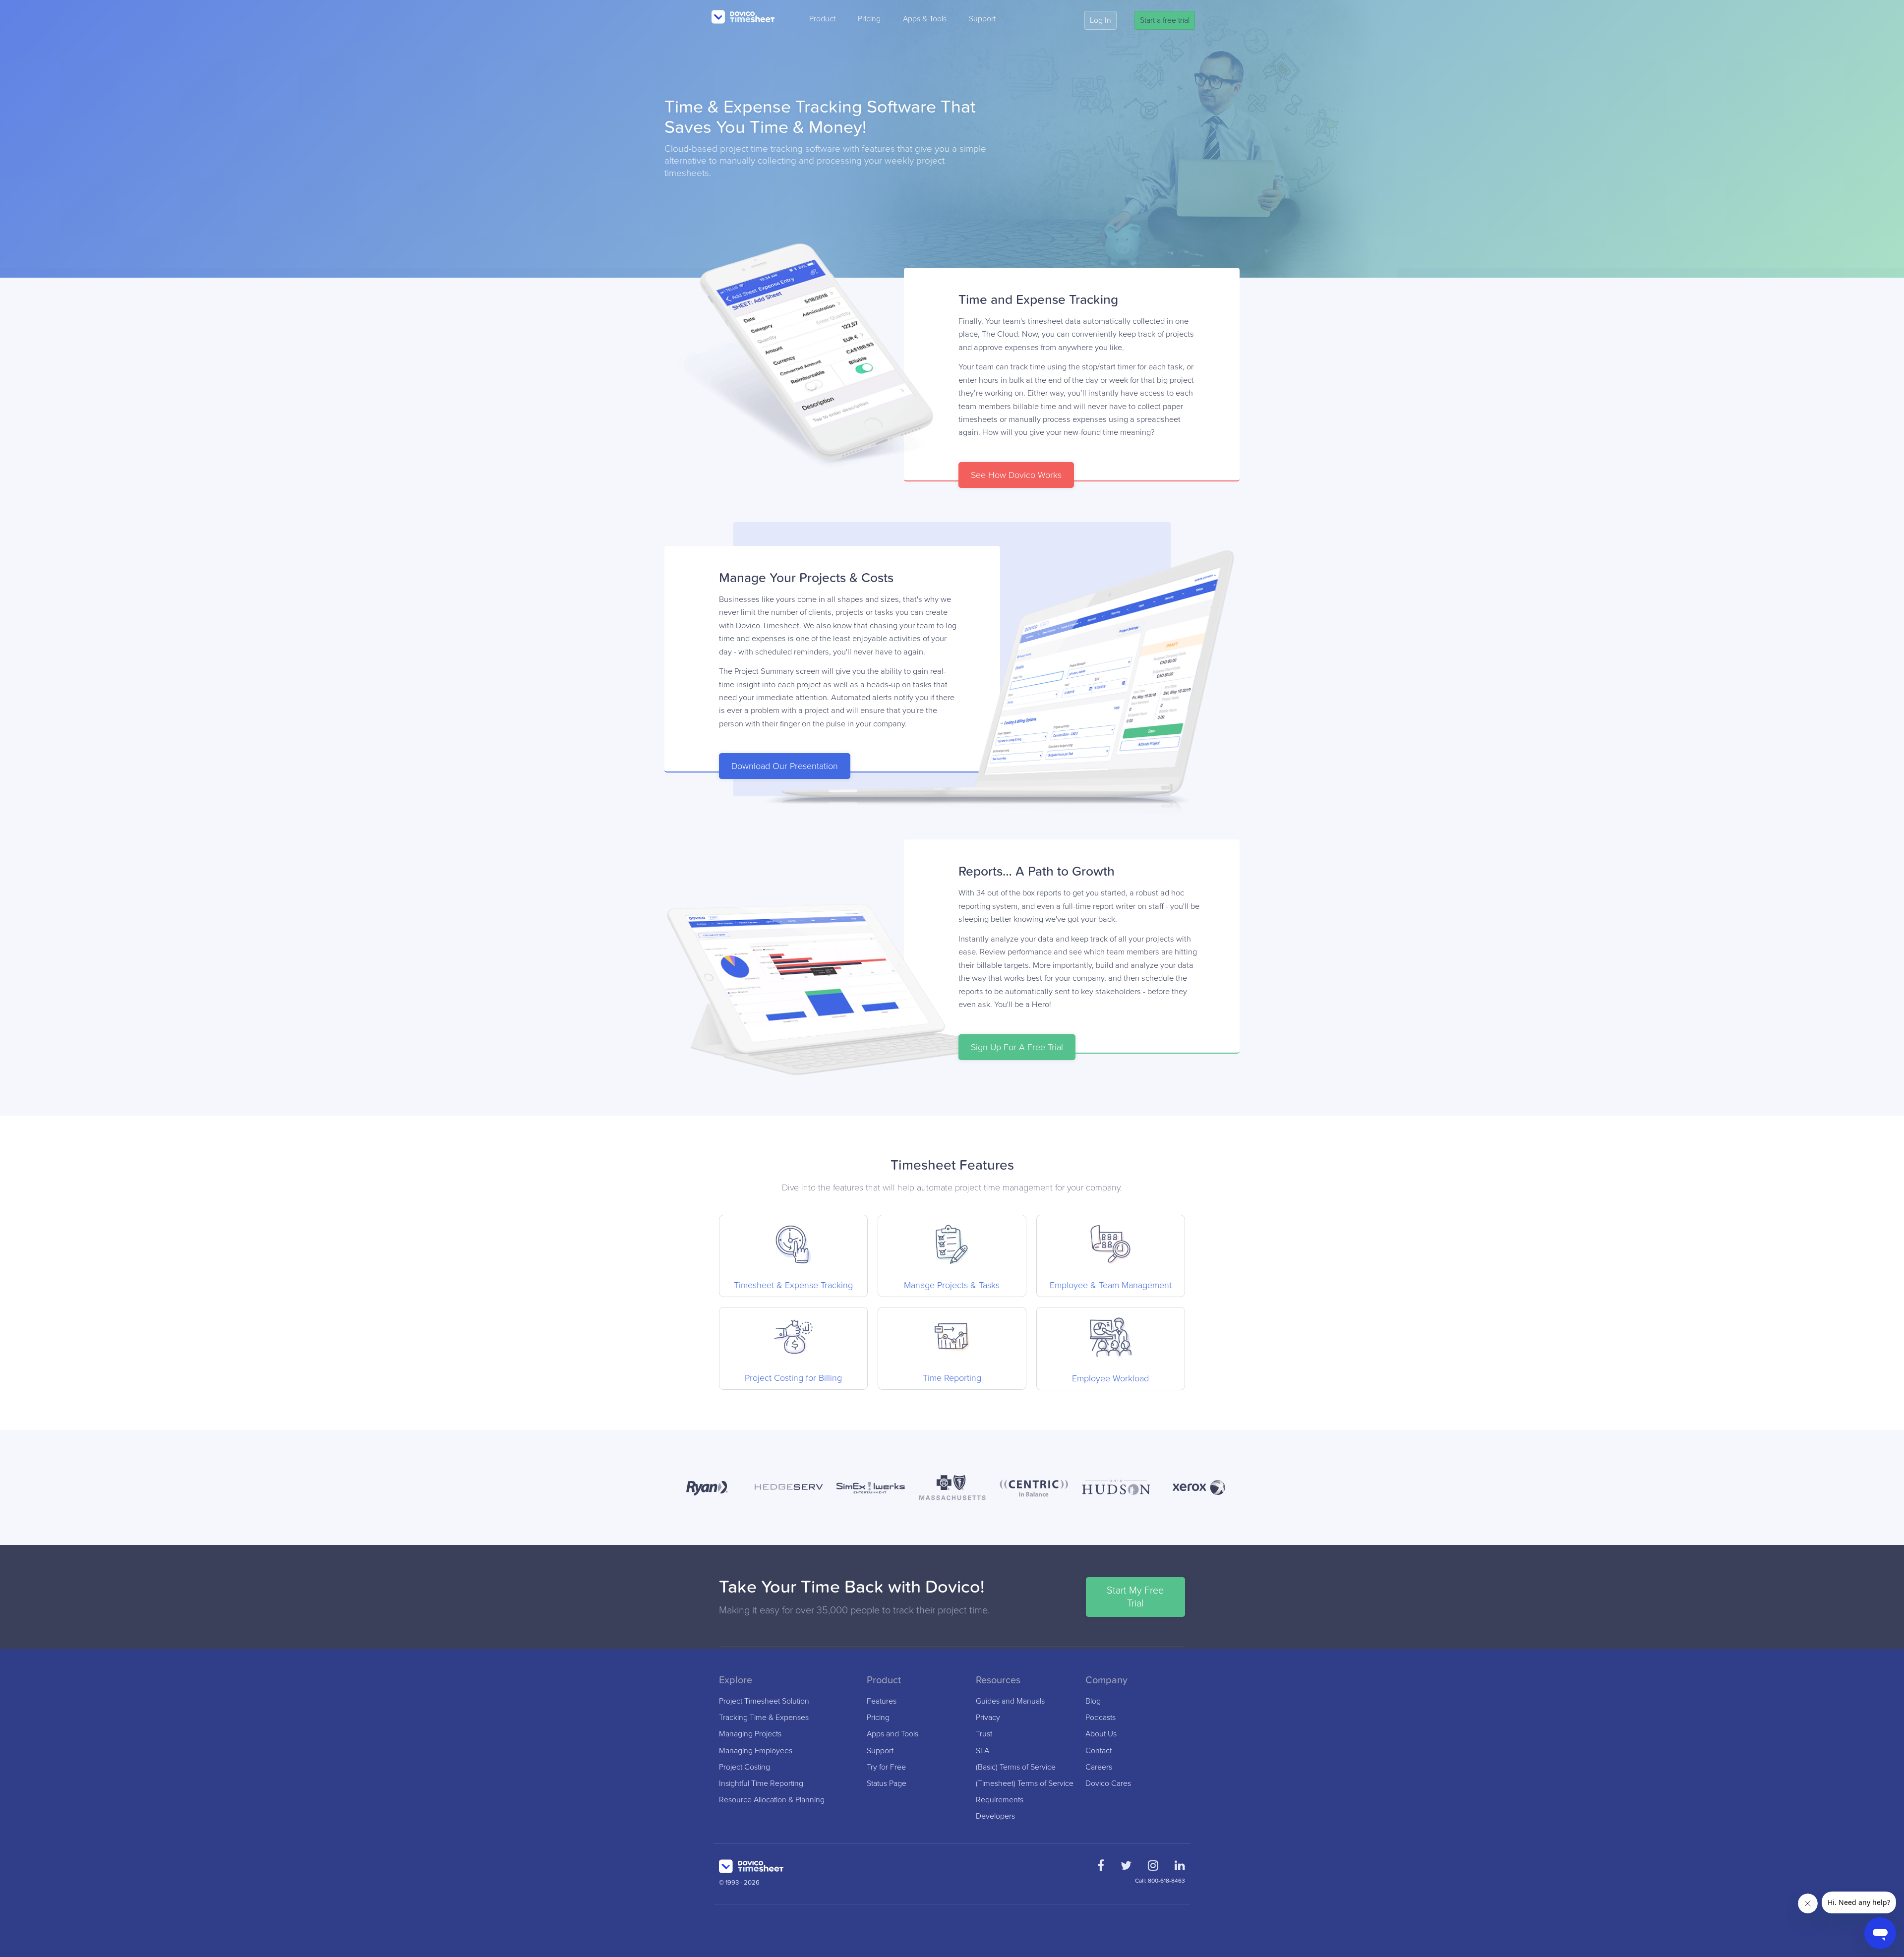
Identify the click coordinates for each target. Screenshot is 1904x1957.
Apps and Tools (892, 1734)
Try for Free (886, 1767)
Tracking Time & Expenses (764, 1718)
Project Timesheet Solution (764, 1701)
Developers (995, 1816)
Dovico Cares (1108, 1784)
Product (822, 19)
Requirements (1000, 1800)
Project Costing (744, 1767)
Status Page (887, 1784)
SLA (982, 1751)
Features (882, 1701)
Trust (984, 1734)
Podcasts (1101, 1718)
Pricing (869, 19)
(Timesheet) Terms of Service (1025, 1784)
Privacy (988, 1718)
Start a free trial (1165, 20)
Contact (1099, 1751)
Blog (1093, 1701)
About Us (1101, 1734)
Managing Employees (756, 1751)
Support (982, 19)
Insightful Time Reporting (761, 1784)
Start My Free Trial (1135, 1597)
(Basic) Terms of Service (1016, 1767)
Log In (1101, 20)
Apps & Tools (925, 19)
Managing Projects (750, 1734)
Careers (1099, 1767)
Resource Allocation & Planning (772, 1800)
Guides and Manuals (1010, 1701)
